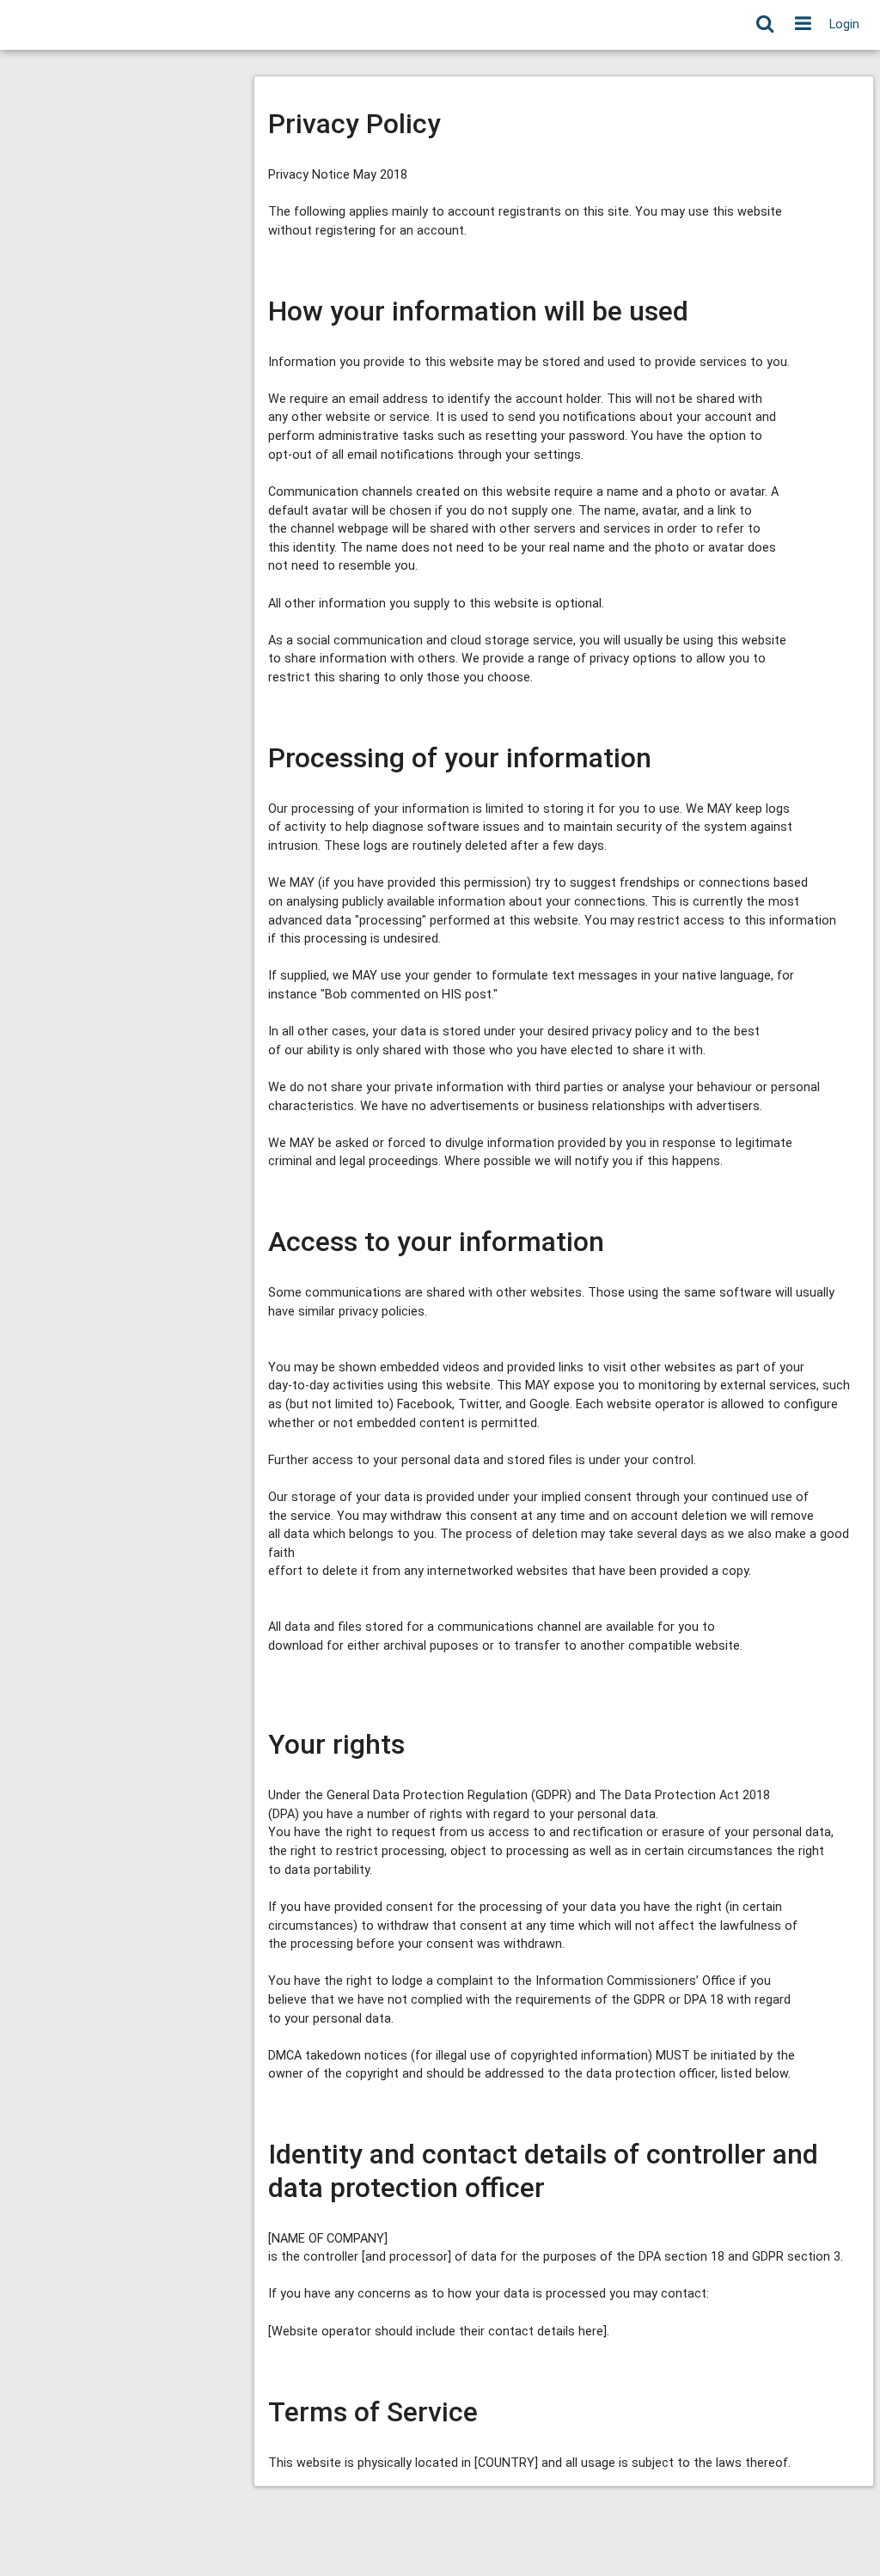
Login (844, 24)
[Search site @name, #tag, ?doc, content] (764, 25)
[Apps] (803, 25)
